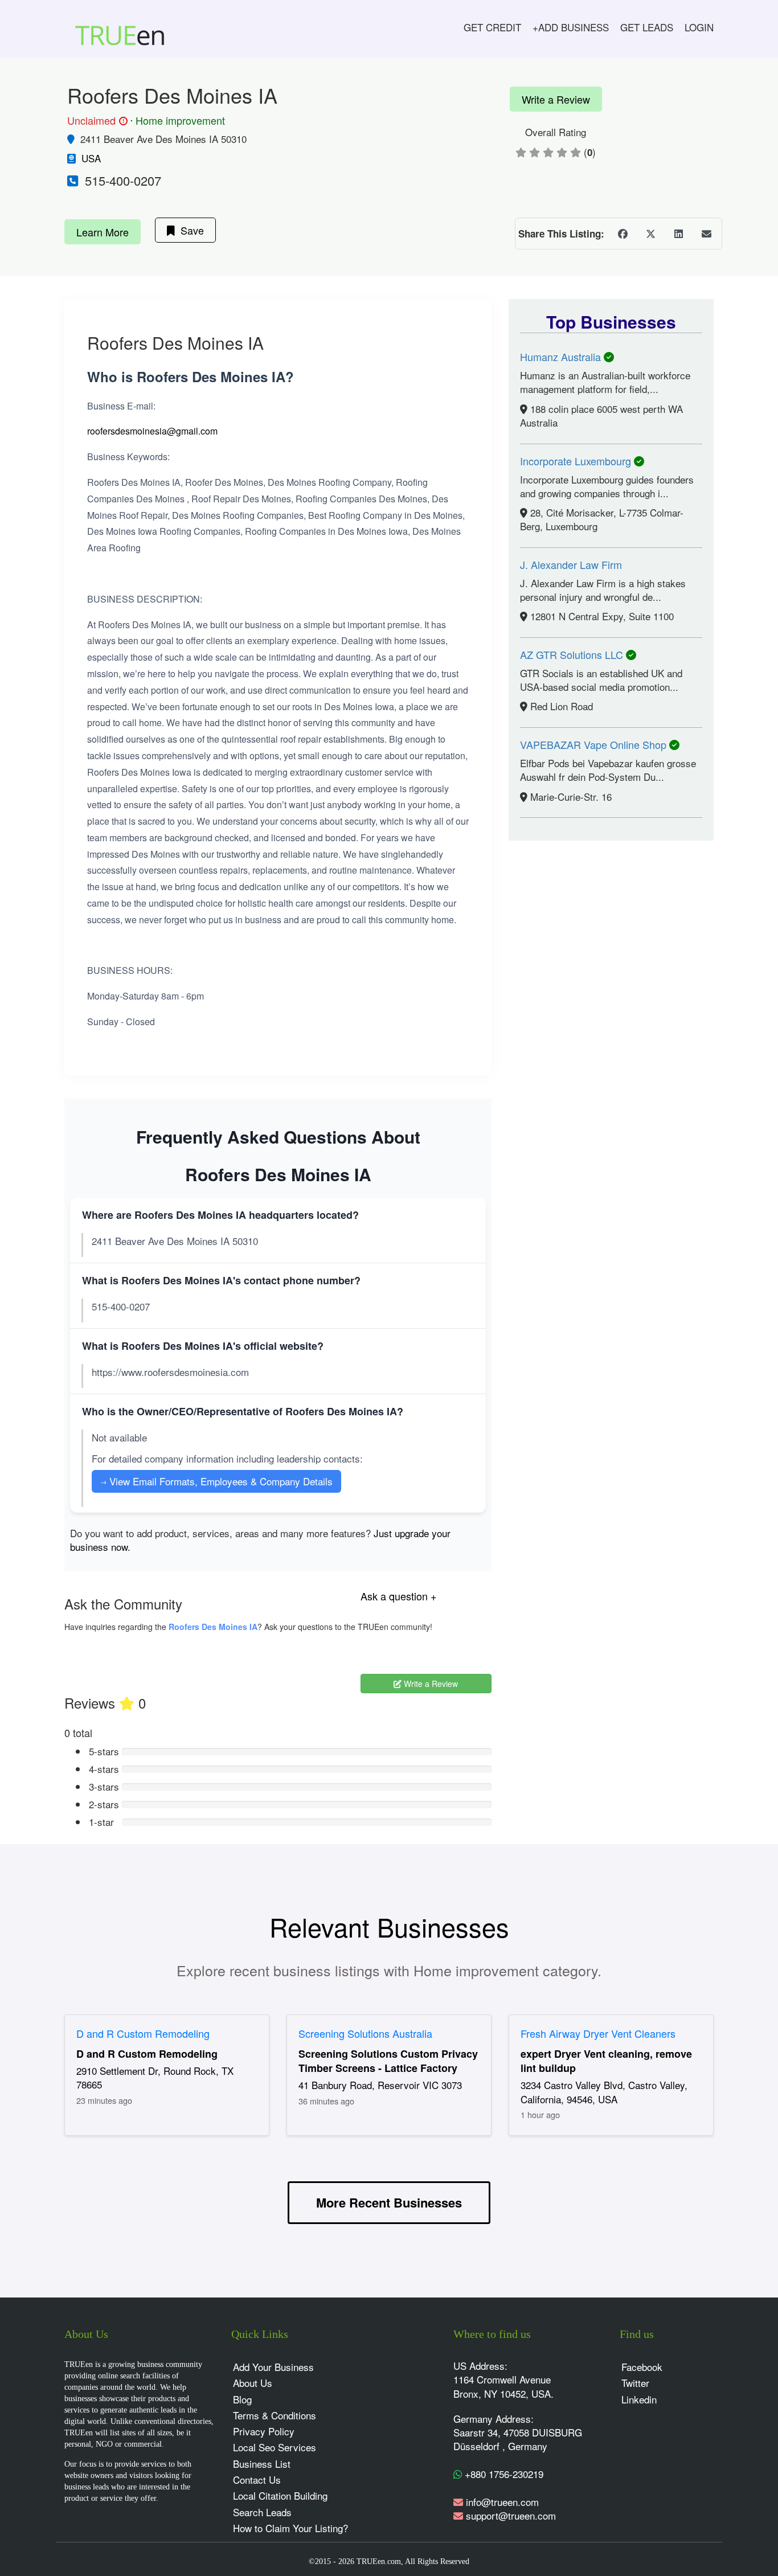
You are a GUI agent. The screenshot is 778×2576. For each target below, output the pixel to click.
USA (91, 158)
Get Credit (492, 27)
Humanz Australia (562, 357)
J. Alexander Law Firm (571, 564)
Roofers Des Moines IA (213, 1627)
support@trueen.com (511, 2515)
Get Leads (647, 27)
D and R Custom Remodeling (143, 2033)
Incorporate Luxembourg (577, 461)
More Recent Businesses (389, 2202)
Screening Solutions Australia (365, 2033)
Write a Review (556, 99)
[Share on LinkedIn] (678, 234)
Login (699, 27)
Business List (262, 2464)
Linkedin (639, 2399)
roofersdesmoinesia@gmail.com (152, 431)
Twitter (635, 2383)
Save (189, 230)
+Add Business (571, 27)
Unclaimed (96, 121)
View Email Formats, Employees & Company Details (216, 1481)
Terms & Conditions (275, 2415)
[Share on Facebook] (623, 234)
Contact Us (257, 2479)
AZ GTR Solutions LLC (573, 654)
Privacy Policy (264, 2431)
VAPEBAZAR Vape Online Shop (595, 744)
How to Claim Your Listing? (290, 2528)
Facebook (642, 2367)
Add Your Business (273, 2367)
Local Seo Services (275, 2447)
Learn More (103, 232)
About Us (253, 2383)
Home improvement (180, 120)
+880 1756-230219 (503, 2474)
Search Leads (262, 2512)
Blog (242, 2399)
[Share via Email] (706, 234)
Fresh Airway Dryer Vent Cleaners (598, 2033)
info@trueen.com (502, 2502)
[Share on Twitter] (650, 234)
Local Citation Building (280, 2495)
